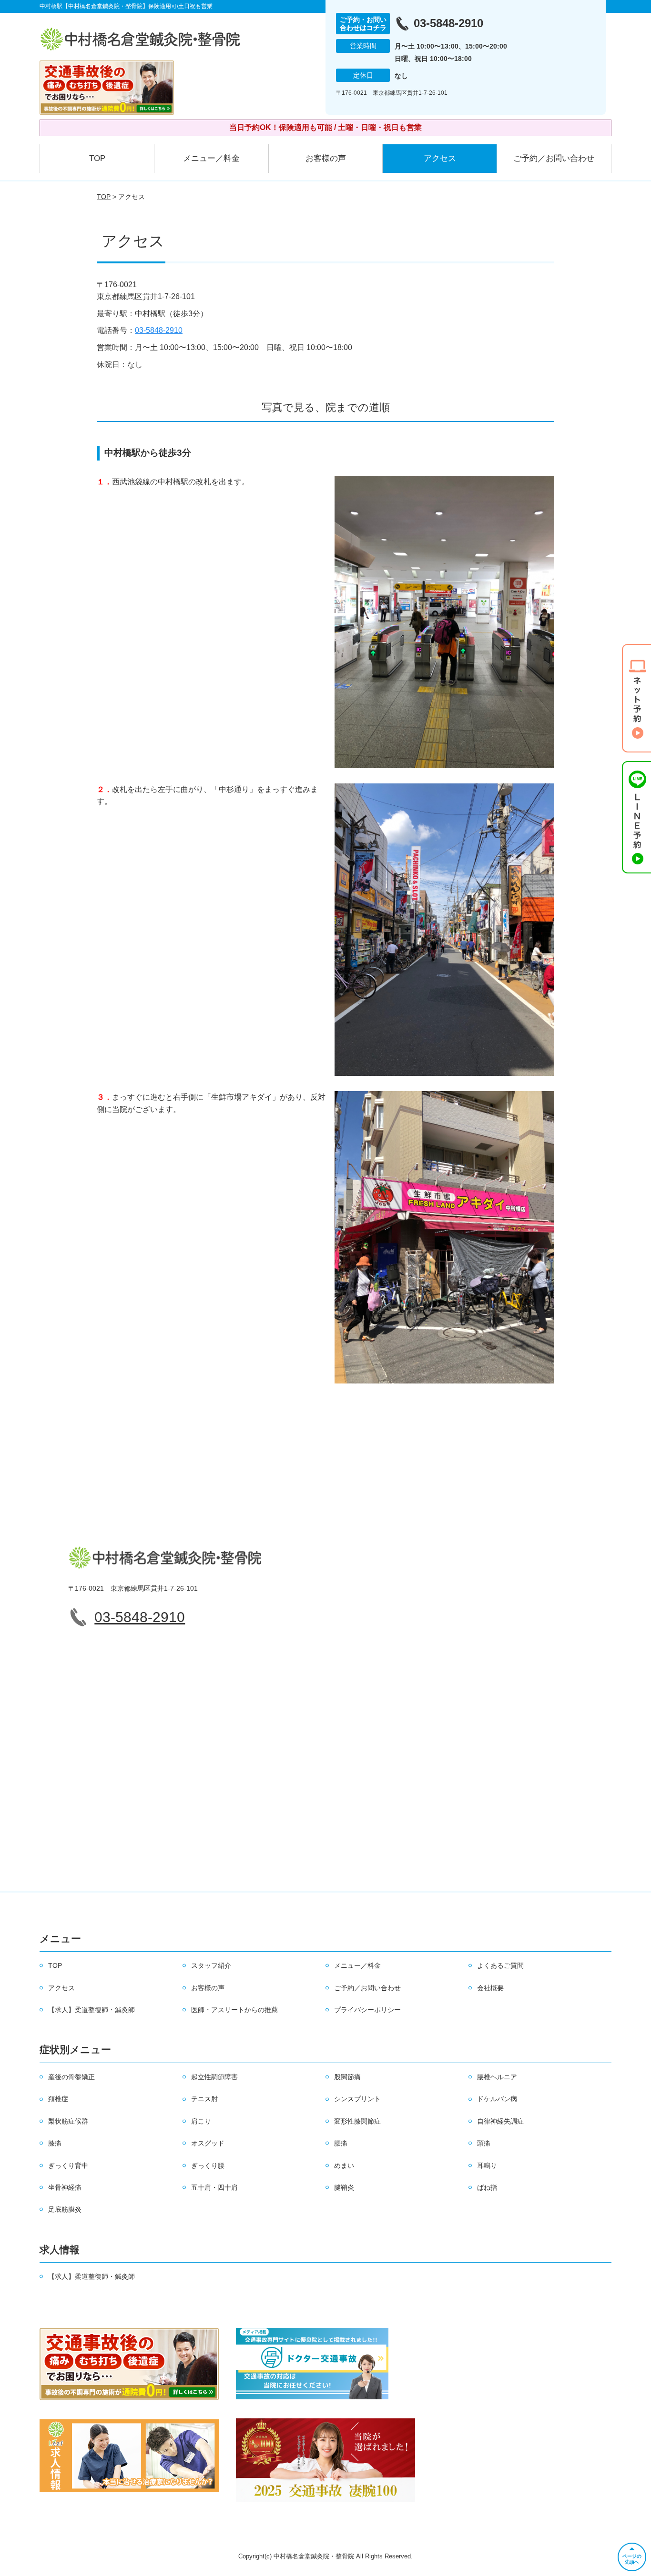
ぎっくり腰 (208, 2165)
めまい (344, 2165)
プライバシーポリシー (367, 2010)
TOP (97, 158)
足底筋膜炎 (65, 2209)
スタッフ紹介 (211, 1965)
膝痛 (55, 2143)
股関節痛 (347, 2077)
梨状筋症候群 (68, 2121)
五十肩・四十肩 (214, 2187)
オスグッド (208, 2143)
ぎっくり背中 (68, 2165)
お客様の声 (326, 158)
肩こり (201, 2121)
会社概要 (490, 1988)
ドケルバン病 (497, 2099)
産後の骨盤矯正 (71, 2077)
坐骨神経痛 (65, 2187)
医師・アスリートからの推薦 (234, 2010)
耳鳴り (487, 2165)
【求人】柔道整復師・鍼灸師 (92, 2010)
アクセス (440, 158)
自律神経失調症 (500, 2121)
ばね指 (487, 2187)
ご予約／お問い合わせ (554, 158)
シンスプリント (357, 2099)
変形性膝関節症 (357, 2121)
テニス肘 (204, 2099)
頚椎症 (58, 2099)
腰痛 (341, 2143)
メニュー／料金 (211, 158)
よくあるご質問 (500, 1965)
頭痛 (484, 2143)
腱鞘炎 (344, 2187)
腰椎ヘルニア (497, 2077)
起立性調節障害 (214, 2077)
